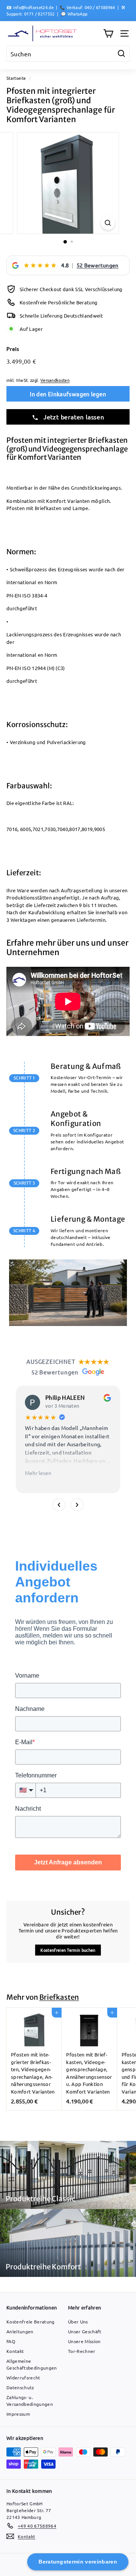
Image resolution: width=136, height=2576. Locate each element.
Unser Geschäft (85, 2331)
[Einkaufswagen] (108, 33)
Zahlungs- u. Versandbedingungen (30, 2401)
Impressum (18, 2414)
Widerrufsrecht (23, 2377)
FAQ (11, 2341)
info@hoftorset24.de (33, 7)
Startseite (16, 78)
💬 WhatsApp (74, 14)
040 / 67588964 (100, 7)
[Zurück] (59, 1505)
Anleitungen (20, 2331)
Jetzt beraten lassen (73, 417)
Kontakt (15, 2351)
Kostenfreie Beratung (31, 2322)
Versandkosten (55, 380)
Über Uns (78, 2322)
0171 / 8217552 (39, 14)
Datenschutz (20, 2387)
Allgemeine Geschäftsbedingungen (32, 2364)
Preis (13, 349)
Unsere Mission (84, 2341)
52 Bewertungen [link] (98, 265)
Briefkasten (59, 1997)
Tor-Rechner (82, 2351)
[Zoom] (108, 223)
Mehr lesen (38, 1473)
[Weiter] (77, 1505)
